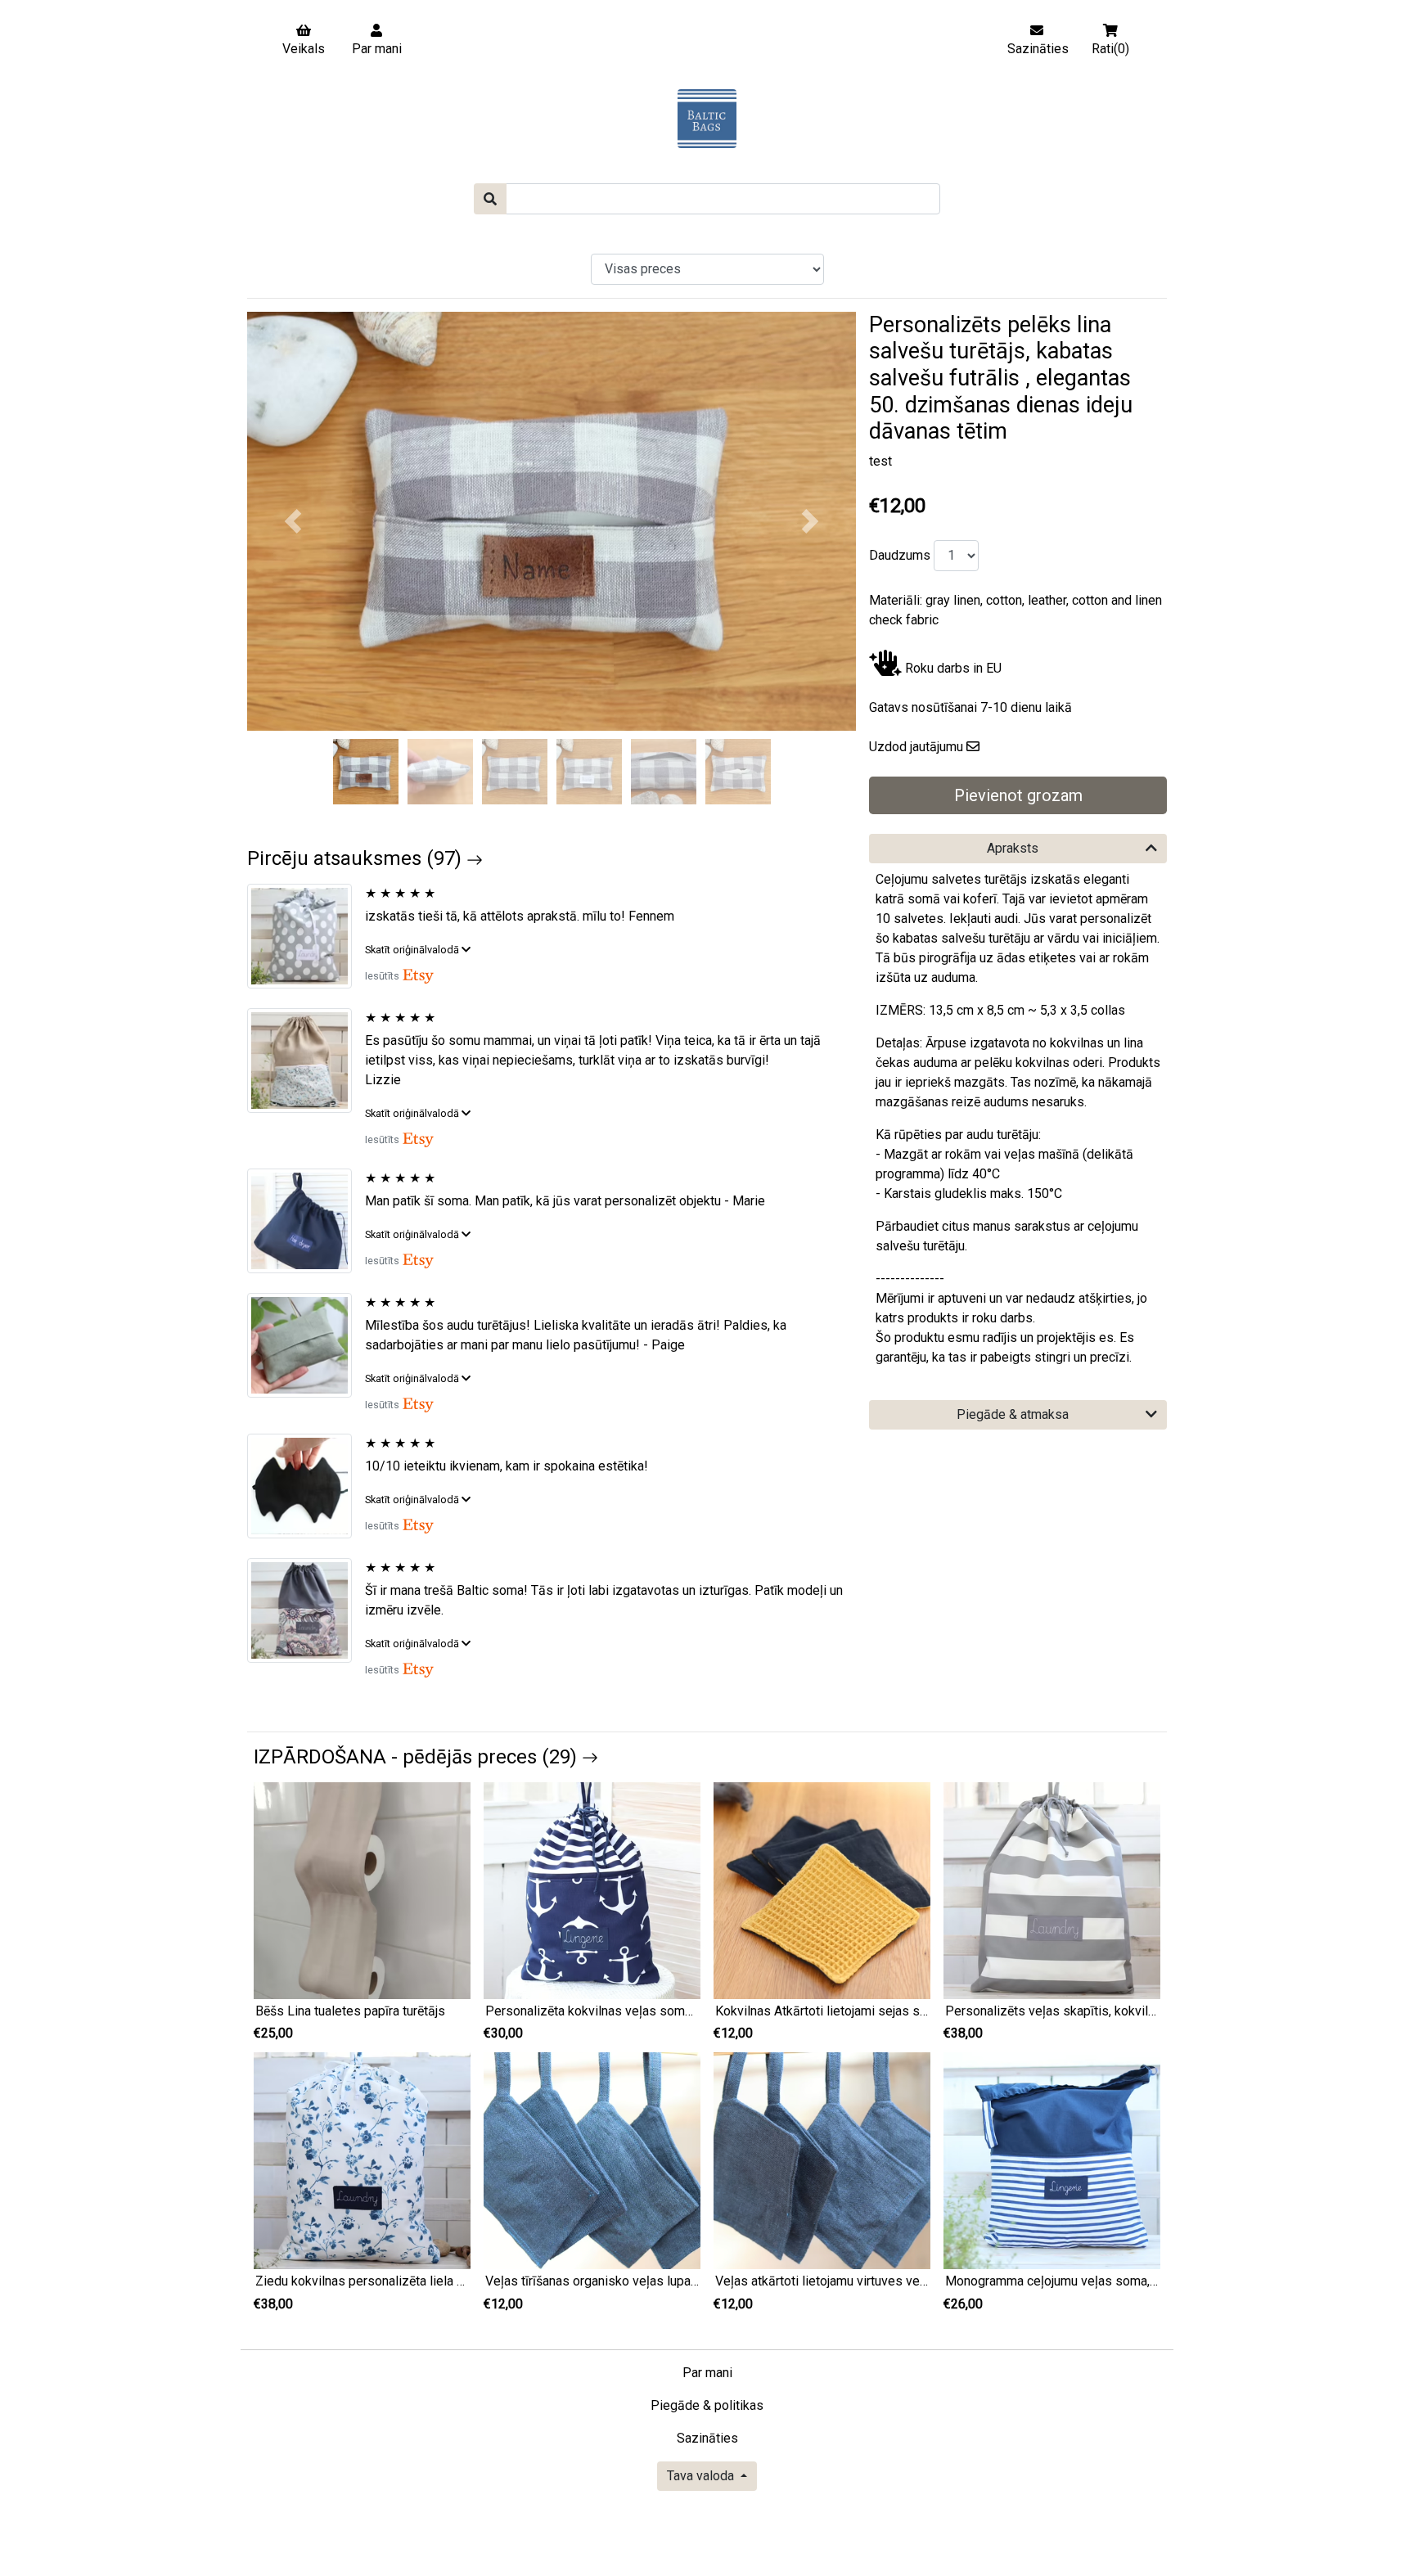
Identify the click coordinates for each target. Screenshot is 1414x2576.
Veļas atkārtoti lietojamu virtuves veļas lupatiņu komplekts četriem (905, 2281)
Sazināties (707, 2438)
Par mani (707, 2373)
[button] (293, 521)
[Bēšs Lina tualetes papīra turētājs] (362, 1889)
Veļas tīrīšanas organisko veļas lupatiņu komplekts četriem (654, 2281)
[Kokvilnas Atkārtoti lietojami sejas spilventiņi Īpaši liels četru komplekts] (822, 1889)
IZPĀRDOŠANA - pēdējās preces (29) (418, 1757)
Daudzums (898, 555)
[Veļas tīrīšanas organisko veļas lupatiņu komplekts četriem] (592, 2160)
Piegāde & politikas (707, 2405)
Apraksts (1013, 848)
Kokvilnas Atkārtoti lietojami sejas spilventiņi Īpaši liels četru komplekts (921, 2011)
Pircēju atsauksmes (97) (357, 858)
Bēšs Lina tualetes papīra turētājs (350, 2011)
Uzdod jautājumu (916, 747)
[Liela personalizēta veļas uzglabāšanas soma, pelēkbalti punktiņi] (306, 936)
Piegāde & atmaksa (1013, 1414)
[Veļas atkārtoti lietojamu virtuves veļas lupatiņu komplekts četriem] (822, 2160)
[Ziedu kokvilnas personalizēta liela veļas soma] (362, 2160)
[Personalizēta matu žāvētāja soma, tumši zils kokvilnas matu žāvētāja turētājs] (306, 1221)
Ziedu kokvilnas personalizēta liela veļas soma (389, 2281)
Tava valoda (702, 2476)
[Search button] (490, 199)
